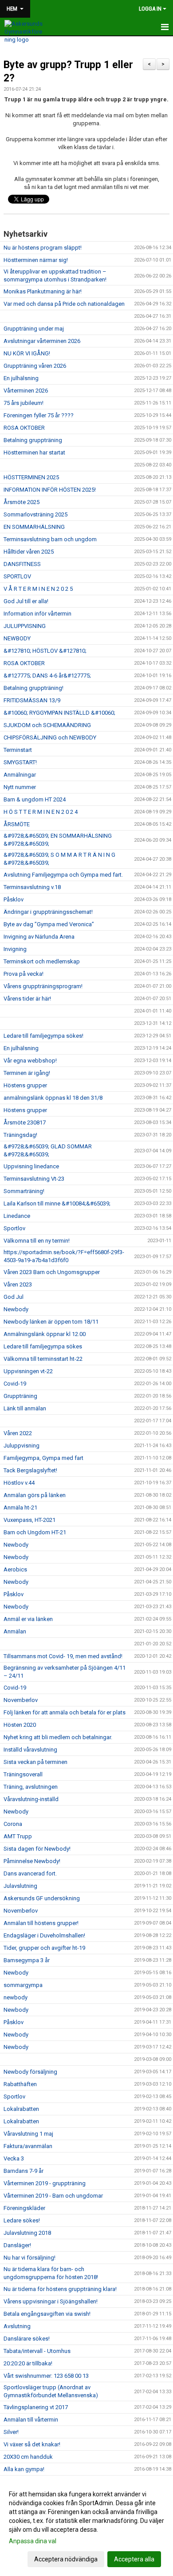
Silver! (11, 2432)
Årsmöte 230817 (25, 1122)
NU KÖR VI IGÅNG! (27, 353)
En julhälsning (21, 378)
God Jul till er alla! (26, 601)
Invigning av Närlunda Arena (39, 937)
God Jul (14, 1297)
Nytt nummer (20, 787)
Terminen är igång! (27, 1073)
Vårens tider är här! (27, 999)
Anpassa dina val (33, 2541)
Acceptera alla (134, 2559)
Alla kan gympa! (24, 2469)
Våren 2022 (18, 1433)
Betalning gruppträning (33, 440)
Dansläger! (17, 2245)
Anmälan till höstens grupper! (41, 1923)
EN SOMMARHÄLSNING (34, 527)
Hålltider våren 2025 (29, 552)
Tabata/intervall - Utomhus (37, 2351)
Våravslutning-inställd (31, 1799)
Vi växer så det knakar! (32, 2444)
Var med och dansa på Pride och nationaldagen (64, 304)
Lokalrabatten (21, 2109)
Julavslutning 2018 (27, 2233)
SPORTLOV (17, 576)
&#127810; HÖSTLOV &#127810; (45, 651)
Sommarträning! (24, 1191)
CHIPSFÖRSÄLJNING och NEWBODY (50, 737)
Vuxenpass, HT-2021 (29, 1520)
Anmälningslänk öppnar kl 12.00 (45, 1334)
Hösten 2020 (20, 1725)
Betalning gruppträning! (33, 688)
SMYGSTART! (20, 762)
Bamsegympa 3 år (27, 1960)
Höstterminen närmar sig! (36, 260)
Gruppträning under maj (34, 329)
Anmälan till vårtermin (31, 2420)
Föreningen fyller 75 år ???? (39, 415)
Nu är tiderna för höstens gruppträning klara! (60, 2289)
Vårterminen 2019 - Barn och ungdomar (53, 2196)
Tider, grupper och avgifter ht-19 (44, 1948)
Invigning (15, 949)
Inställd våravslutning (30, 1750)
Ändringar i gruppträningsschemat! (48, 912)
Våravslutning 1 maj (28, 2134)
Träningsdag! (20, 1135)
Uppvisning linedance (31, 1166)
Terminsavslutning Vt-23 (34, 1179)
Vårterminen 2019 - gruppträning (45, 2183)
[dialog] (86, 2526)
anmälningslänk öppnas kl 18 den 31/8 (53, 1098)
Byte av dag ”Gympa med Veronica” (49, 924)
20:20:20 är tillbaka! (28, 2363)
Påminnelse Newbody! (32, 1861)
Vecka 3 (14, 2158)
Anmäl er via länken (28, 1619)
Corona (13, 1824)
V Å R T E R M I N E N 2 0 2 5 (38, 589)
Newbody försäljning (30, 2072)
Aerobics (15, 1569)
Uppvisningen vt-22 (28, 1371)
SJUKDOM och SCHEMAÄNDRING (47, 725)
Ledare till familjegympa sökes (43, 1346)
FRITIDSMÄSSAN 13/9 (32, 700)
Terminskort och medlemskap (42, 961)
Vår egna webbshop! (30, 1061)
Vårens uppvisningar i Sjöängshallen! (51, 2301)
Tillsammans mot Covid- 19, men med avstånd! (63, 1656)
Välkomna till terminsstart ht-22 (43, 1359)
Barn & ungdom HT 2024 (35, 799)
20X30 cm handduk (28, 2457)
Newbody (16, 1309)
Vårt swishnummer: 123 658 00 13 (46, 2376)
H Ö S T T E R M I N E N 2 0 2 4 (41, 812)
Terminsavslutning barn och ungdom (50, 539)
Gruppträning (20, 1396)
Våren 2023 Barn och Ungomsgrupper (52, 1272)
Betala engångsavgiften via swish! (47, 2314)
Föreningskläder (24, 2208)
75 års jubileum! (24, 403)
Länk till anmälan (25, 1408)
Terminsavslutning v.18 (32, 887)
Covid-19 (15, 1384)
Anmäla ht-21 (20, 1507)
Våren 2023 (18, 1284)
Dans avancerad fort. (30, 1873)
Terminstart (18, 750)
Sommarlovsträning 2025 (35, 514)
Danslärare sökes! (27, 2339)
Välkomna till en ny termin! (37, 1241)
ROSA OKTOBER (24, 428)
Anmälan (15, 1631)
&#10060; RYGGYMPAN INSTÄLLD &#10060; (59, 713)
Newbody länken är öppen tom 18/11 (51, 1322)
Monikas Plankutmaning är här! (43, 291)
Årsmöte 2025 (22, 502)
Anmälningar (20, 775)
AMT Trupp (18, 1836)
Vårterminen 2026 (26, 391)
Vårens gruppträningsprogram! (43, 986)
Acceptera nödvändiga (66, 2559)
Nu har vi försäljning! (29, 2258)
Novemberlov (21, 1700)
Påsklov (14, 899)
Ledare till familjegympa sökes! (43, 1036)
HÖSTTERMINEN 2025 (31, 477)
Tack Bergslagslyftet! (30, 1470)
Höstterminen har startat (34, 452)
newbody (16, 1997)
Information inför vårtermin (37, 614)
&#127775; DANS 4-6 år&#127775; (47, 676)
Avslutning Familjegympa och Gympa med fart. (63, 875)
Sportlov (14, 1228)
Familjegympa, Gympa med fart (43, 1458)
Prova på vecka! (24, 974)
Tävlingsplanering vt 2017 (36, 2407)
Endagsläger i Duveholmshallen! (44, 1935)
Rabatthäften (20, 2084)
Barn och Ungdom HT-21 (35, 1532)
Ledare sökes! (22, 2220)
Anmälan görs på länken (35, 1495)
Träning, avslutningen (31, 1787)
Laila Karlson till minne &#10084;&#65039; (57, 1203)
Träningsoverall (23, 1774)
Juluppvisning (22, 1446)
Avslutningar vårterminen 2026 (42, 341)
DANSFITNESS (22, 564)
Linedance (17, 1216)
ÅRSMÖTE (17, 824)
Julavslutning (20, 1886)
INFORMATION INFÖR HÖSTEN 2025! (50, 490)
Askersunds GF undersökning (42, 1898)
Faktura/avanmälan (28, 2146)
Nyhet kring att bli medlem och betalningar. (58, 1737)
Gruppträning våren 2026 (35, 366)
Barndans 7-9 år (24, 2171)
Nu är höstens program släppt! (43, 248)
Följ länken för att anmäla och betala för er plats (65, 1712)
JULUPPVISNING (25, 626)
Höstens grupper (25, 1085)
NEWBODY (17, 638)
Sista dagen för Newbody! (37, 1849)
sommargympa (23, 1985)
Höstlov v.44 (19, 1483)
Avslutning (17, 2326)
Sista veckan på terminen (35, 1762)
